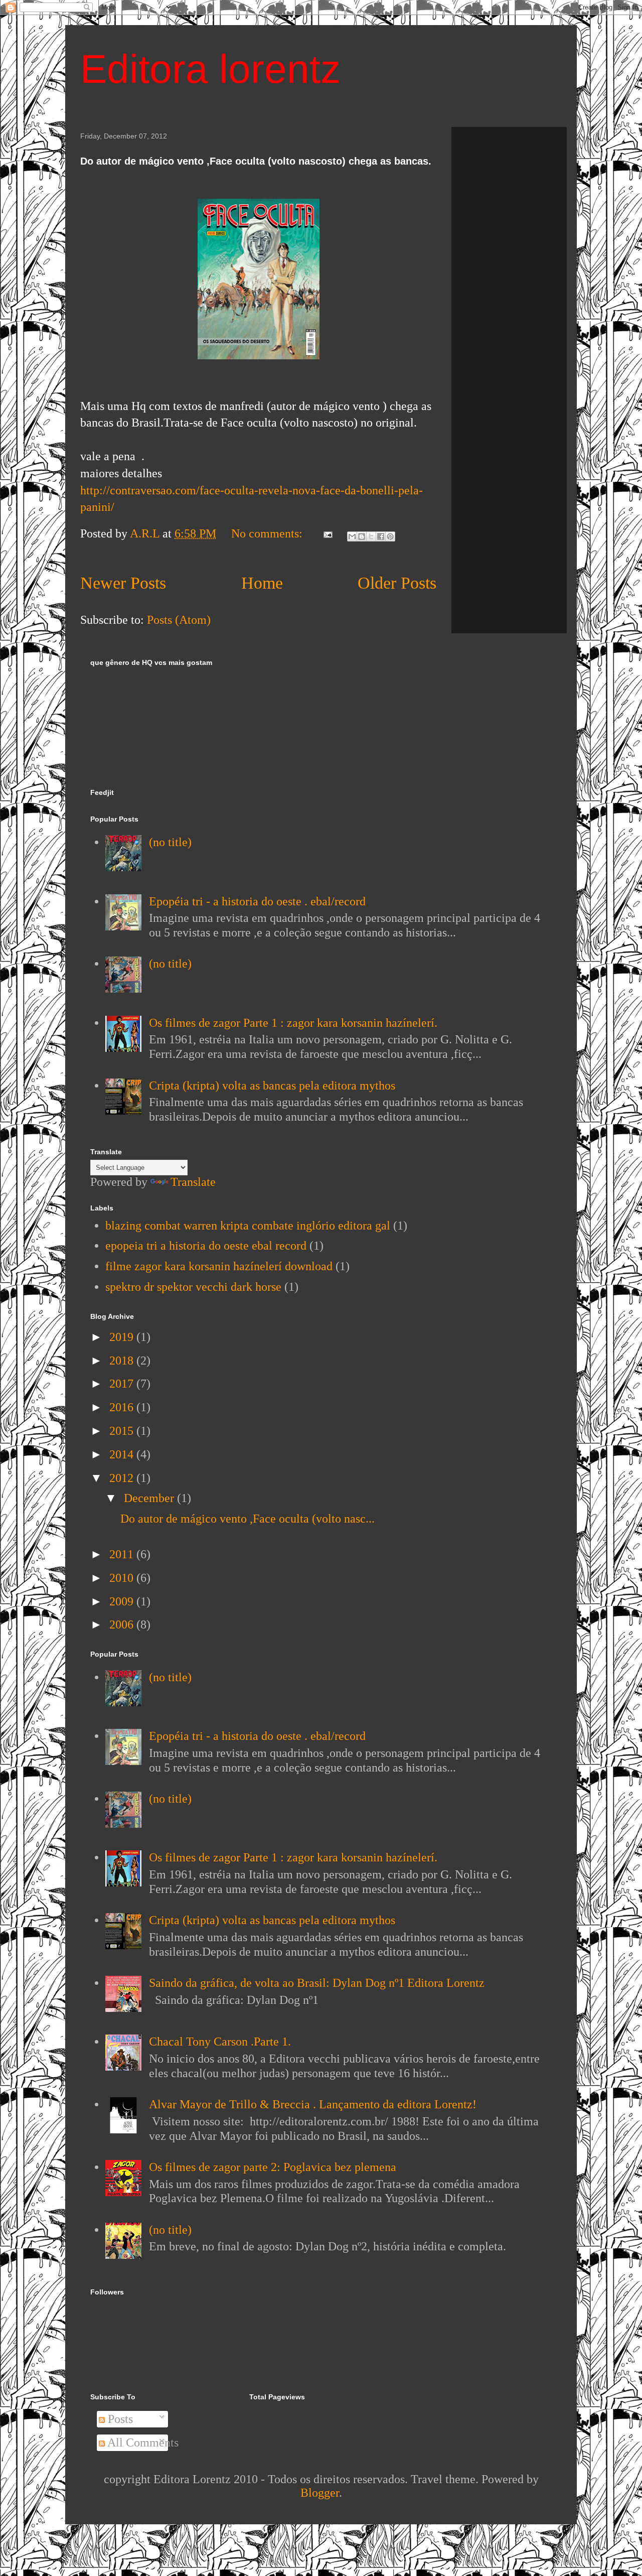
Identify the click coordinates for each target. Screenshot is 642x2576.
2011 (123, 1554)
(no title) (170, 842)
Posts (119, 2419)
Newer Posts (123, 583)
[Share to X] (371, 536)
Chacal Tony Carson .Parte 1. (220, 2042)
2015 (123, 1431)
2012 (123, 1478)
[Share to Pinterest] (390, 536)
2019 (123, 1337)
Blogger (320, 2493)
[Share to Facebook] (381, 536)
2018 (123, 1361)
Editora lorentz (210, 69)
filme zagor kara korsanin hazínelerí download (219, 1266)
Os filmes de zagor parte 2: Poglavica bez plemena (273, 2167)
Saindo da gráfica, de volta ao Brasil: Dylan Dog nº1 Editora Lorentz (317, 1983)
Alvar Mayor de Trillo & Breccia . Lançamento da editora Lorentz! (313, 2104)
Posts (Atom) (179, 620)
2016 (123, 1407)
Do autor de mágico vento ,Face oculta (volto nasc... (248, 1519)
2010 (123, 1578)
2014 (123, 1454)
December (150, 1498)
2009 (123, 1601)
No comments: (268, 533)
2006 (123, 1624)
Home (262, 583)
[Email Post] (327, 533)
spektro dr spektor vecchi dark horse (193, 1287)
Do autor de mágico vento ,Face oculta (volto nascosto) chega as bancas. (256, 161)
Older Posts (397, 583)
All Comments (142, 2443)
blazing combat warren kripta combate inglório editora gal (248, 1226)
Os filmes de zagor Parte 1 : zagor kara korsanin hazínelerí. (293, 1023)
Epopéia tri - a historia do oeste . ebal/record (257, 901)
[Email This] (352, 536)
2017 (123, 1384)
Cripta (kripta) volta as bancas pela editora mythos (272, 1086)
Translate (193, 1182)
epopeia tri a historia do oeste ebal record (206, 1246)
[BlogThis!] (362, 536)
